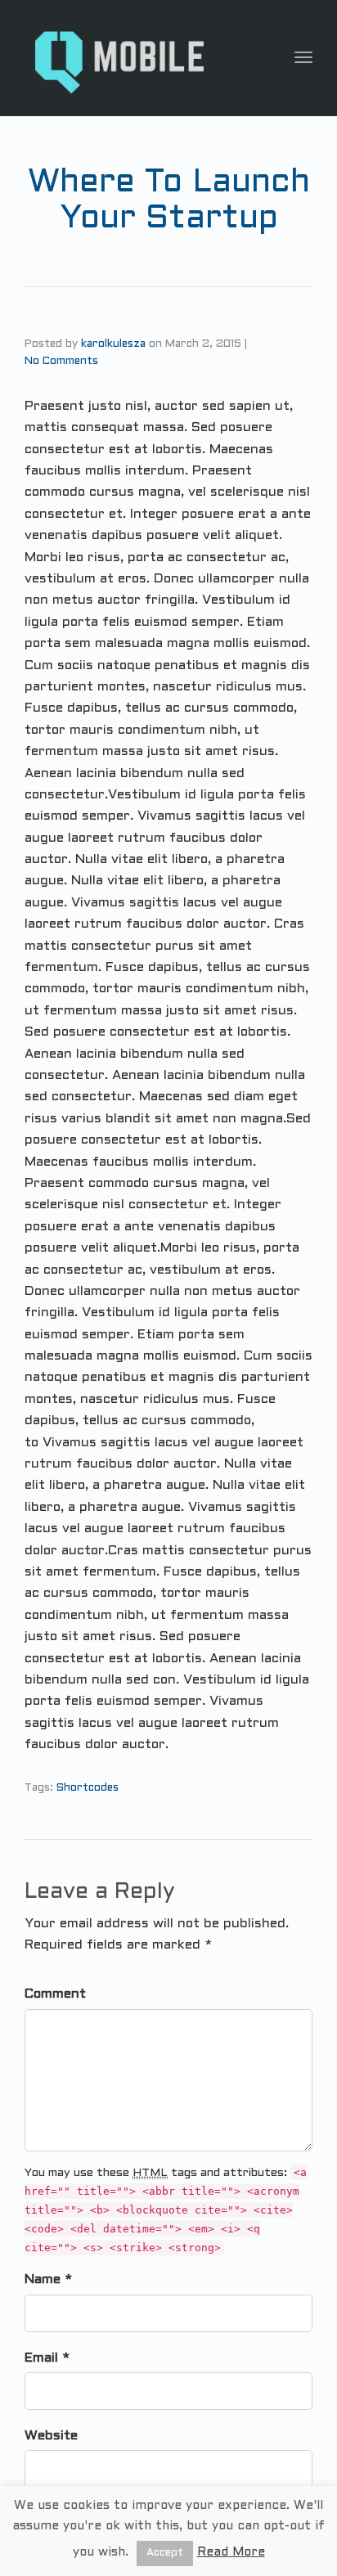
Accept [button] (165, 2553)
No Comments (61, 362)
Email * (47, 2358)
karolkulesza (113, 344)
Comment (55, 1994)
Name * (48, 2279)
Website (51, 2436)
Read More (231, 2552)
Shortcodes (88, 1788)
